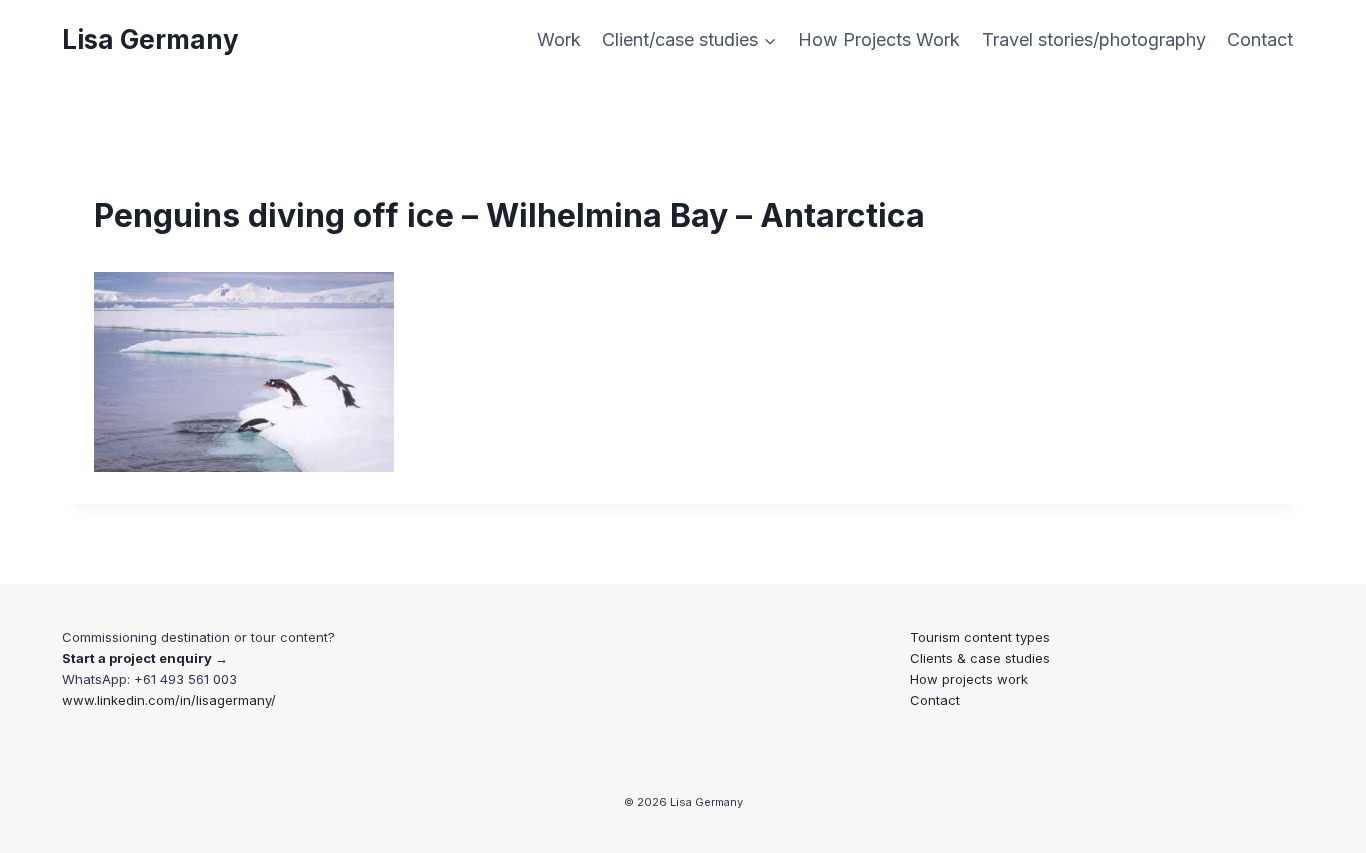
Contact (1260, 39)
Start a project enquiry (137, 658)
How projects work (969, 679)
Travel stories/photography (1094, 39)
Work (559, 39)
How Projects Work (879, 39)
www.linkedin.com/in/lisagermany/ (169, 700)
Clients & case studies (980, 658)
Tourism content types (980, 637)
